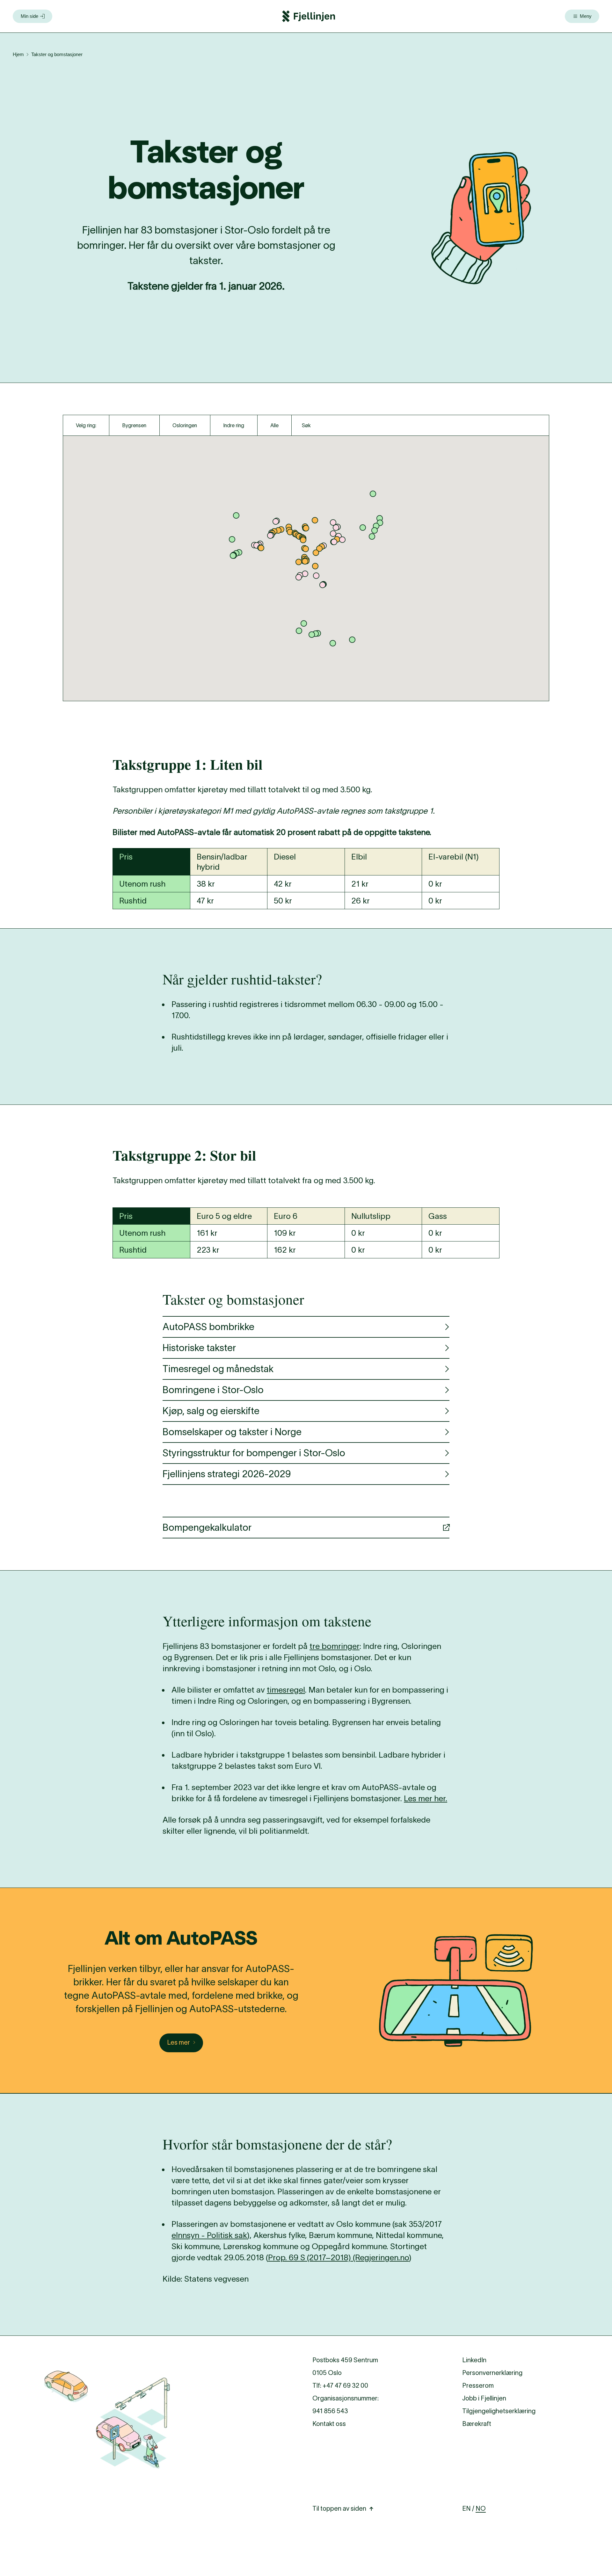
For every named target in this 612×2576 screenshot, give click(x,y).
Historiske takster (199, 1348)
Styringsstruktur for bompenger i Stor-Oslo (254, 1453)
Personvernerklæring (492, 2373)
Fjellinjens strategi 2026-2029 (227, 1474)
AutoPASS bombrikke (208, 1327)
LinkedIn (474, 2360)
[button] (336, 528)
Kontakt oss (329, 2424)
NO (481, 2508)
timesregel (286, 1690)
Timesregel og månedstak (218, 1369)
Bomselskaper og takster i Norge (232, 1432)
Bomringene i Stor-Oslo (213, 1390)
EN (466, 2508)
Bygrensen (134, 425)
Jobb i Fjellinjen (484, 2398)
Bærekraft (477, 2424)
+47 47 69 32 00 (345, 2385)
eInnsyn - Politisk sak (209, 2235)
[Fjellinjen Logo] (309, 16)
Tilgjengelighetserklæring (499, 2411)
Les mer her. (426, 1798)
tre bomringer (335, 1646)
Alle (274, 425)
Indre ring (234, 425)
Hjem (18, 54)
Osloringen (185, 425)
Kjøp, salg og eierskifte (211, 1411)
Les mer (178, 2042)
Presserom (478, 2385)
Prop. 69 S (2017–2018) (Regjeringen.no (339, 2257)
